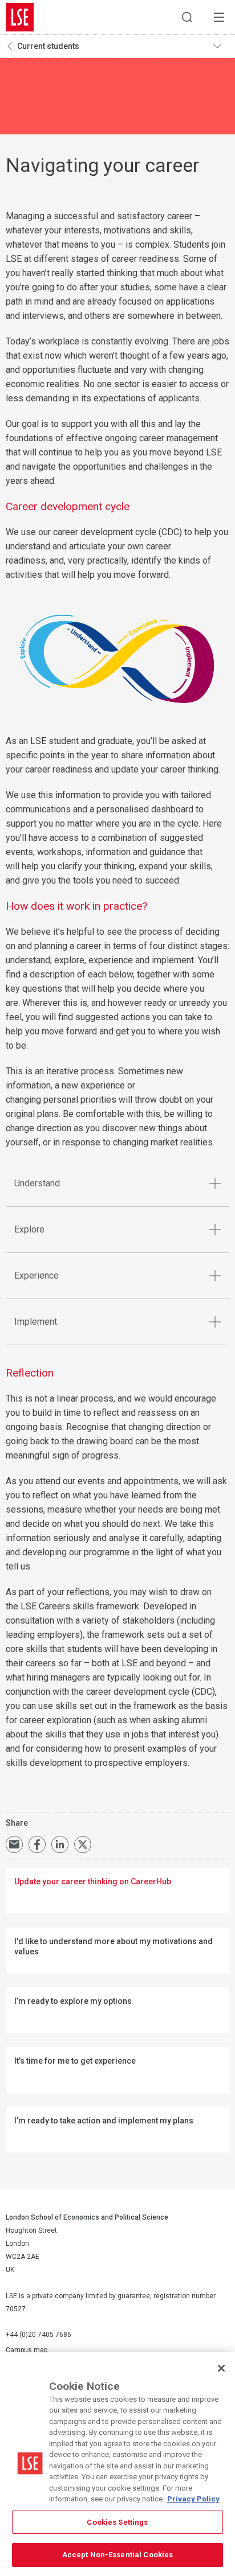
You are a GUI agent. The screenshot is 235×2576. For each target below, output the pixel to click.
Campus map (27, 2350)
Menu (219, 17)
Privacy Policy (193, 2499)
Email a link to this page (14, 1844)
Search (187, 17)
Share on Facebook (37, 1844)
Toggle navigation (221, 46)
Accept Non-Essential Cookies (118, 2555)
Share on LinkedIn (60, 1844)
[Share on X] (83, 1844)
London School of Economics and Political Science (20, 17)
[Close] (221, 2368)
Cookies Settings (117, 2522)
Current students (48, 46)
